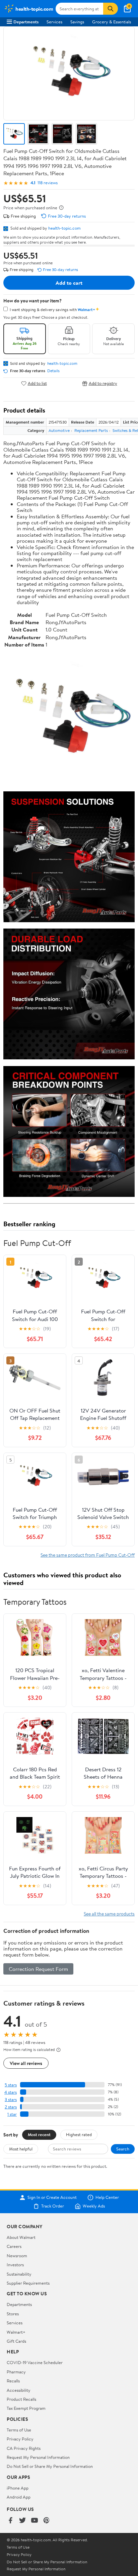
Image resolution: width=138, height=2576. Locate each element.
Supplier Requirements (28, 2283)
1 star (12, 2114)
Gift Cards (16, 2341)
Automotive (59, 430)
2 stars (11, 2107)
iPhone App (18, 2488)
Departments (26, 22)
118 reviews (48, 183)
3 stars (11, 2100)
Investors (15, 2265)
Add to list (37, 383)
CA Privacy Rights (24, 2448)
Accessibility (19, 2390)
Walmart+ (16, 2332)
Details (53, 371)
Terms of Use (19, 2430)
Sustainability (19, 2274)
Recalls (13, 2381)
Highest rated (79, 2134)
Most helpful (21, 2149)
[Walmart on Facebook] (10, 2521)
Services (54, 22)
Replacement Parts (91, 430)
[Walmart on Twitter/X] (22, 2521)
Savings (77, 22)
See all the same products (109, 1914)
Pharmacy (16, 2372)
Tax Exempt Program (26, 2408)
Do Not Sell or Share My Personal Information (50, 2466)
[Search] (111, 9)
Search (123, 2149)
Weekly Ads (94, 2206)
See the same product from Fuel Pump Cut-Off (88, 1555)
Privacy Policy (20, 2439)
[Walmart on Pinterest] (47, 2521)
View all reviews (26, 2063)
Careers (14, 2246)
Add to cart (69, 283)
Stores (13, 2314)
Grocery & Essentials (112, 22)
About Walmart (21, 2237)
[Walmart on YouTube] (34, 2521)
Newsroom (17, 2256)
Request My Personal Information (38, 2457)
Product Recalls (21, 2399)
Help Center (107, 2198)
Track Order (53, 2206)
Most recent (39, 2134)
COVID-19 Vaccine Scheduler (35, 2362)
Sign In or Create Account (52, 2198)
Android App (19, 2497)
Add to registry (103, 383)
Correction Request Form (38, 1969)
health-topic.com (64, 228)
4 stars (11, 2092)
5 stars (11, 2085)
